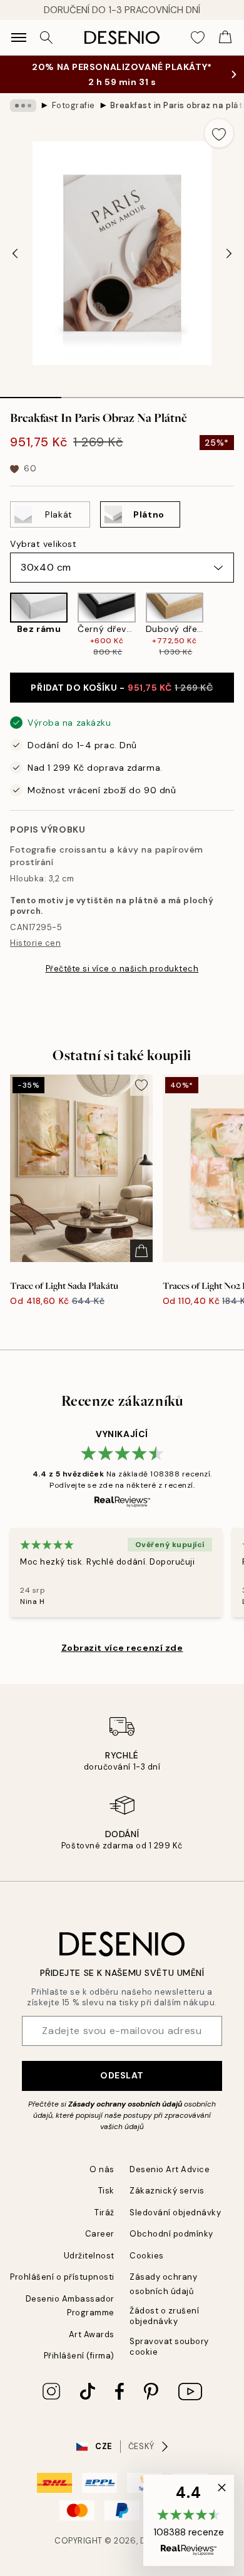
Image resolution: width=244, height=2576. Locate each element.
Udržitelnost (89, 2256)
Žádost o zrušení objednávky (164, 2316)
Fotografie (74, 105)
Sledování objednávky (175, 2213)
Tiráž (104, 2213)
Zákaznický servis (167, 2191)
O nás (102, 2169)
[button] (189, 2520)
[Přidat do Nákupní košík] (141, 1251)
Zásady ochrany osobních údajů (125, 2104)
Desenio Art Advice (170, 2169)
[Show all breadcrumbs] (23, 106)
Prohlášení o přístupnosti (62, 2277)
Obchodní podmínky (171, 2234)
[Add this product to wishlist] (219, 133)
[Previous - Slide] (15, 253)
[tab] (31, 393)
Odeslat (122, 2075)
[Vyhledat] (46, 38)
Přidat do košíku (122, 688)
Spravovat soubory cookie (169, 2347)
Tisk (106, 2191)
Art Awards (92, 2334)
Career (100, 2234)
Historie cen (35, 943)
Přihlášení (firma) (79, 2356)
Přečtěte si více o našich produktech (122, 969)
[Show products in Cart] (225, 38)
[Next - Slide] (229, 253)
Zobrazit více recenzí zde (122, 1648)
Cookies (147, 2256)
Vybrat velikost (43, 544)
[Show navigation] (19, 38)
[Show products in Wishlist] (198, 38)
